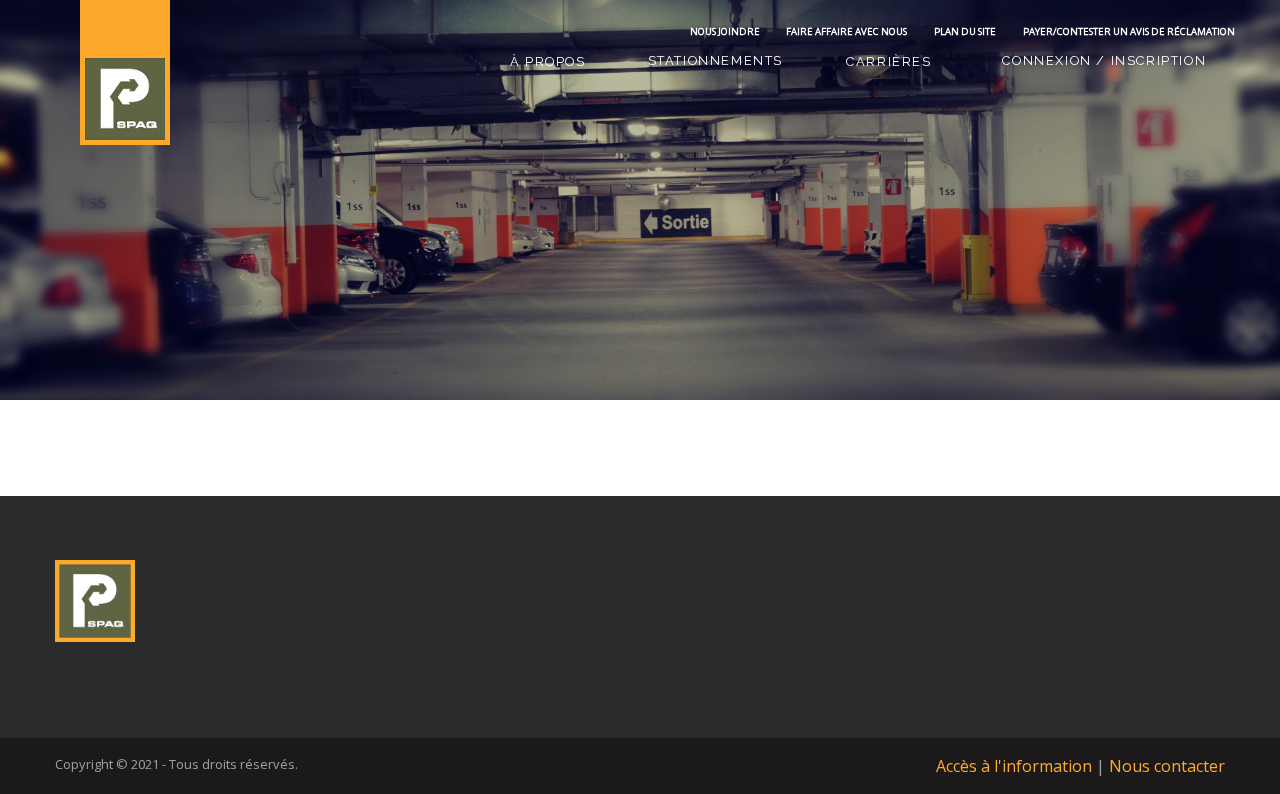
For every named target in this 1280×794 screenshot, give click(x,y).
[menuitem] (547, 62)
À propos (548, 61)
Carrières (888, 61)
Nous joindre (725, 31)
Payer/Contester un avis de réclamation (1129, 31)
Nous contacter (1167, 766)
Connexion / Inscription (1104, 60)
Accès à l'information (1014, 766)
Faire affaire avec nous (846, 31)
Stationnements (715, 60)
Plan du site (965, 31)
